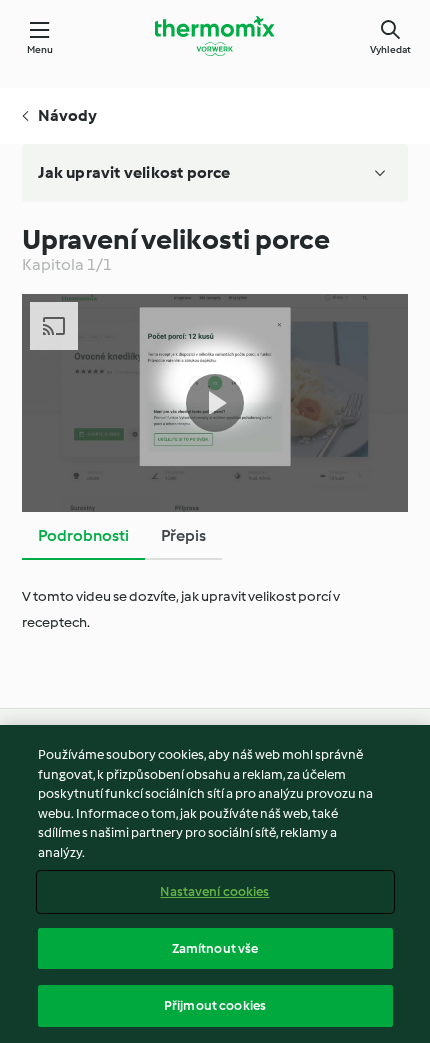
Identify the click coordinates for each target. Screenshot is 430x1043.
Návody (67, 115)
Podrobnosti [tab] (83, 535)
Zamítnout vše (215, 948)
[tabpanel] (215, 610)
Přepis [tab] (183, 535)
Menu (40, 49)
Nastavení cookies (214, 891)
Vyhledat (390, 49)
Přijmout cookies (215, 1005)
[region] (215, 884)
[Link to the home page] (215, 36)
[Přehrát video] (215, 403)
